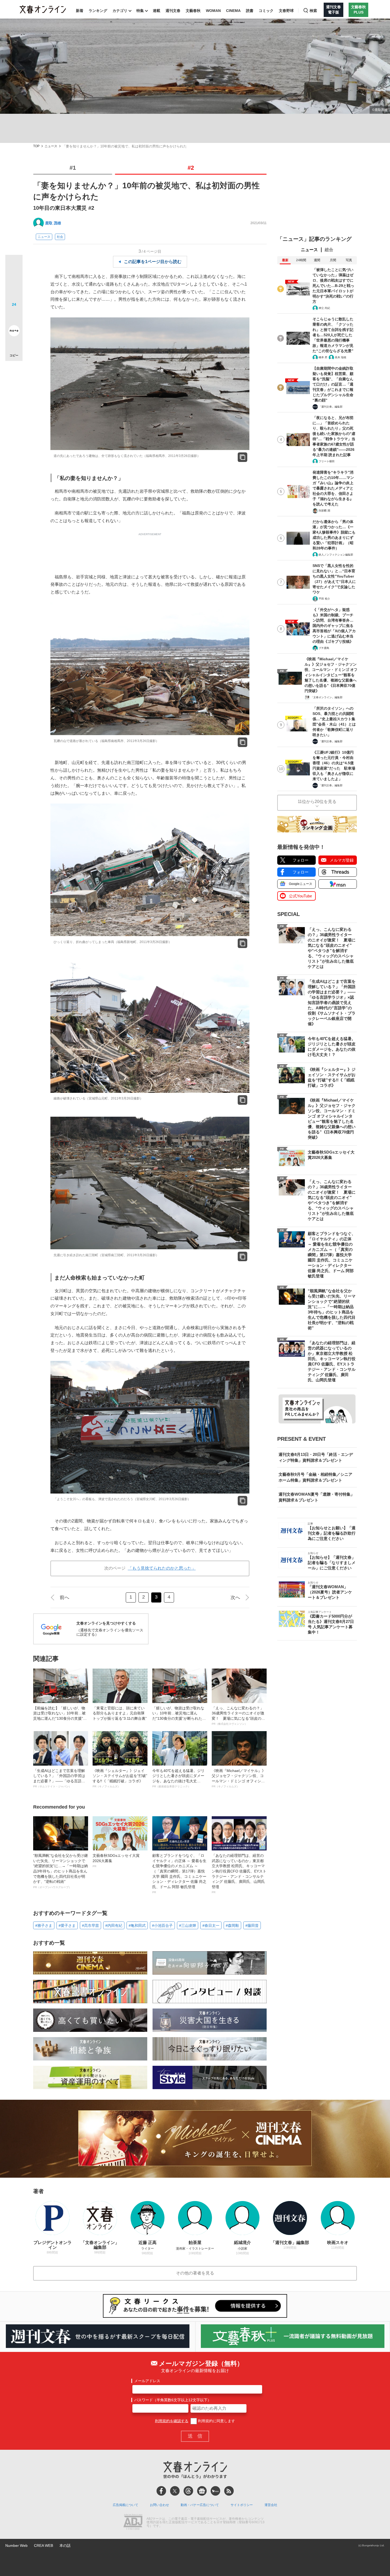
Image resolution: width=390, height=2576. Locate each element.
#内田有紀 (114, 1926)
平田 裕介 (324, 599)
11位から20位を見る (317, 802)
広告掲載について (125, 2505)
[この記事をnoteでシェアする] (14, 332)
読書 (250, 11)
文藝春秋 (193, 11)
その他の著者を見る (195, 2273)
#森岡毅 (232, 1926)
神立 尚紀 (324, 308)
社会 (60, 237)
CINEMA (233, 11)
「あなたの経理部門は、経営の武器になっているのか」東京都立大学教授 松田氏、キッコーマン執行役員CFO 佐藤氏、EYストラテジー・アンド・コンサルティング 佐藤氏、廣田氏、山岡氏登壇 (239, 1874)
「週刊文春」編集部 (331, 407)
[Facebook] (161, 2491)
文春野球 (286, 11)
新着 (80, 11)
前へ (64, 1597)
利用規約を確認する (172, 2421)
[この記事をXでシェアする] (14, 265)
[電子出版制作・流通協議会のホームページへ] (133, 2522)
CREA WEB (44, 2546)
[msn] (215, 2491)
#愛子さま (67, 1926)
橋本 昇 (323, 357)
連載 (157, 11)
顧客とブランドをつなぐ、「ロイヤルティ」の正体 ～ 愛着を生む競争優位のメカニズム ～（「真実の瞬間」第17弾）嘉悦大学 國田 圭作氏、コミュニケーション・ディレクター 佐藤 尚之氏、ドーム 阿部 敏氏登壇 (179, 1874)
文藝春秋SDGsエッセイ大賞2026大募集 (116, 1861)
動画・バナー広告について (200, 2505)
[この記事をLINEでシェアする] (14, 316)
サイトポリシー (242, 2505)
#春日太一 (211, 1926)
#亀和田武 (137, 1926)
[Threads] (188, 2491)
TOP (36, 146)
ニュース (51, 146)
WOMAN (213, 11)
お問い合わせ (159, 2505)
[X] (175, 2491)
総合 (329, 250)
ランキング (98, 11)
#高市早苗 (90, 1926)
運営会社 (271, 2505)
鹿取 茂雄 (53, 223)
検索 (313, 11)
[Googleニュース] (202, 2491)
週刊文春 (173, 11)
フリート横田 (327, 461)
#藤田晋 (252, 1926)
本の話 (65, 2546)
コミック (266, 11)
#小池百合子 (162, 1926)
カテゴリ (120, 11)
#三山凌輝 (188, 1926)
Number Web (16, 2546)
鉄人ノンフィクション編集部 (336, 555)
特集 (140, 11)
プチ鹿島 (324, 648)
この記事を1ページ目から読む (153, 262)
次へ (235, 1597)
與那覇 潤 (324, 511)
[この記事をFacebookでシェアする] (14, 281)
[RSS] (229, 2491)
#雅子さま (44, 1926)
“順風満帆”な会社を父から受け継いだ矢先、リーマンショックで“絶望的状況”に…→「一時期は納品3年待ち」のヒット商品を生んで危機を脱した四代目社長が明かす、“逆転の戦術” (60, 1871)
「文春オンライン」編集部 (327, 697)
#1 (73, 168)
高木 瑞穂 (341, 357)
